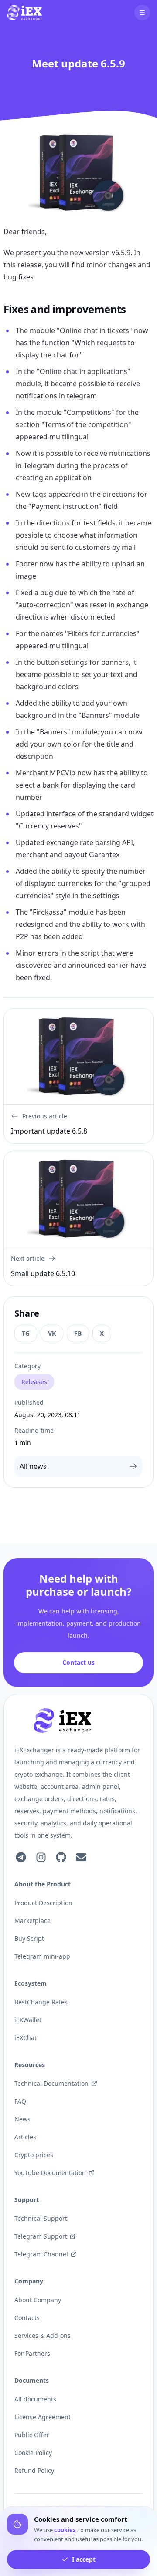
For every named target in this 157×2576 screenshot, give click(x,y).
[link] (24, 13)
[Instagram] (41, 1857)
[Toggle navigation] (142, 13)
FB (78, 1333)
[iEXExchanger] (62, 1721)
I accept (84, 2559)
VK (52, 1333)
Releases (34, 1382)
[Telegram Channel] (21, 1857)
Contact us (78, 1662)
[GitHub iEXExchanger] (61, 1857)
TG (26, 1333)
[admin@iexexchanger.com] (81, 1857)
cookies (65, 2530)
